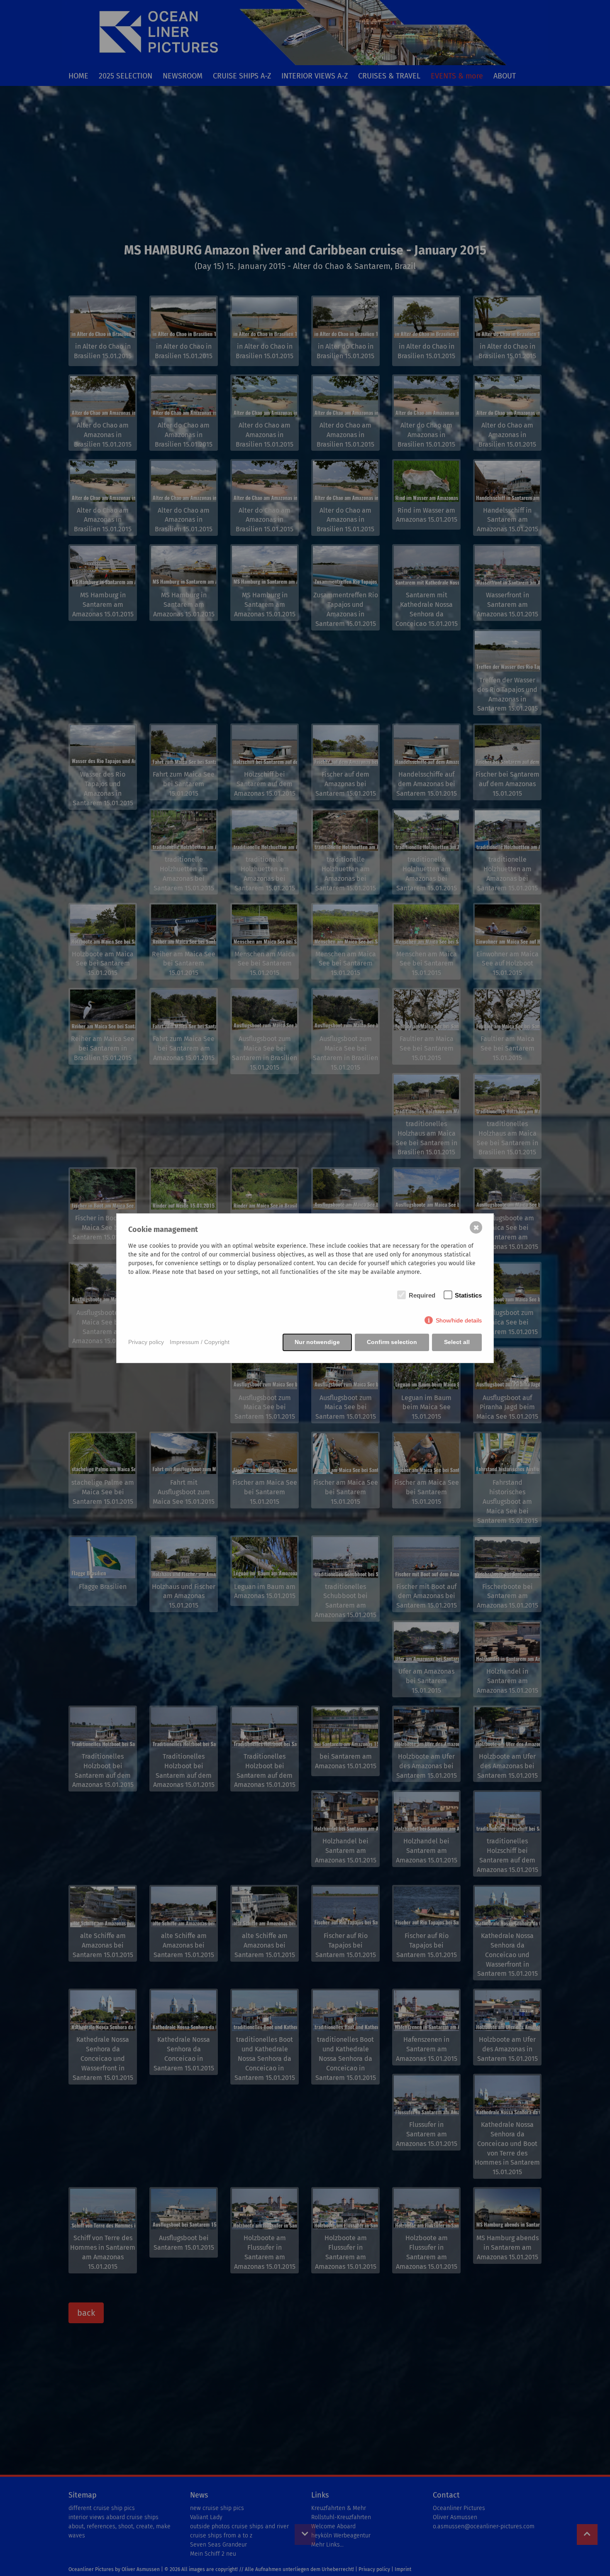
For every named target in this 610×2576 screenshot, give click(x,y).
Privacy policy (146, 1342)
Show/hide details (459, 1320)
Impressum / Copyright (200, 1342)
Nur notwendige (317, 1342)
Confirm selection (392, 1342)
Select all (457, 1342)
